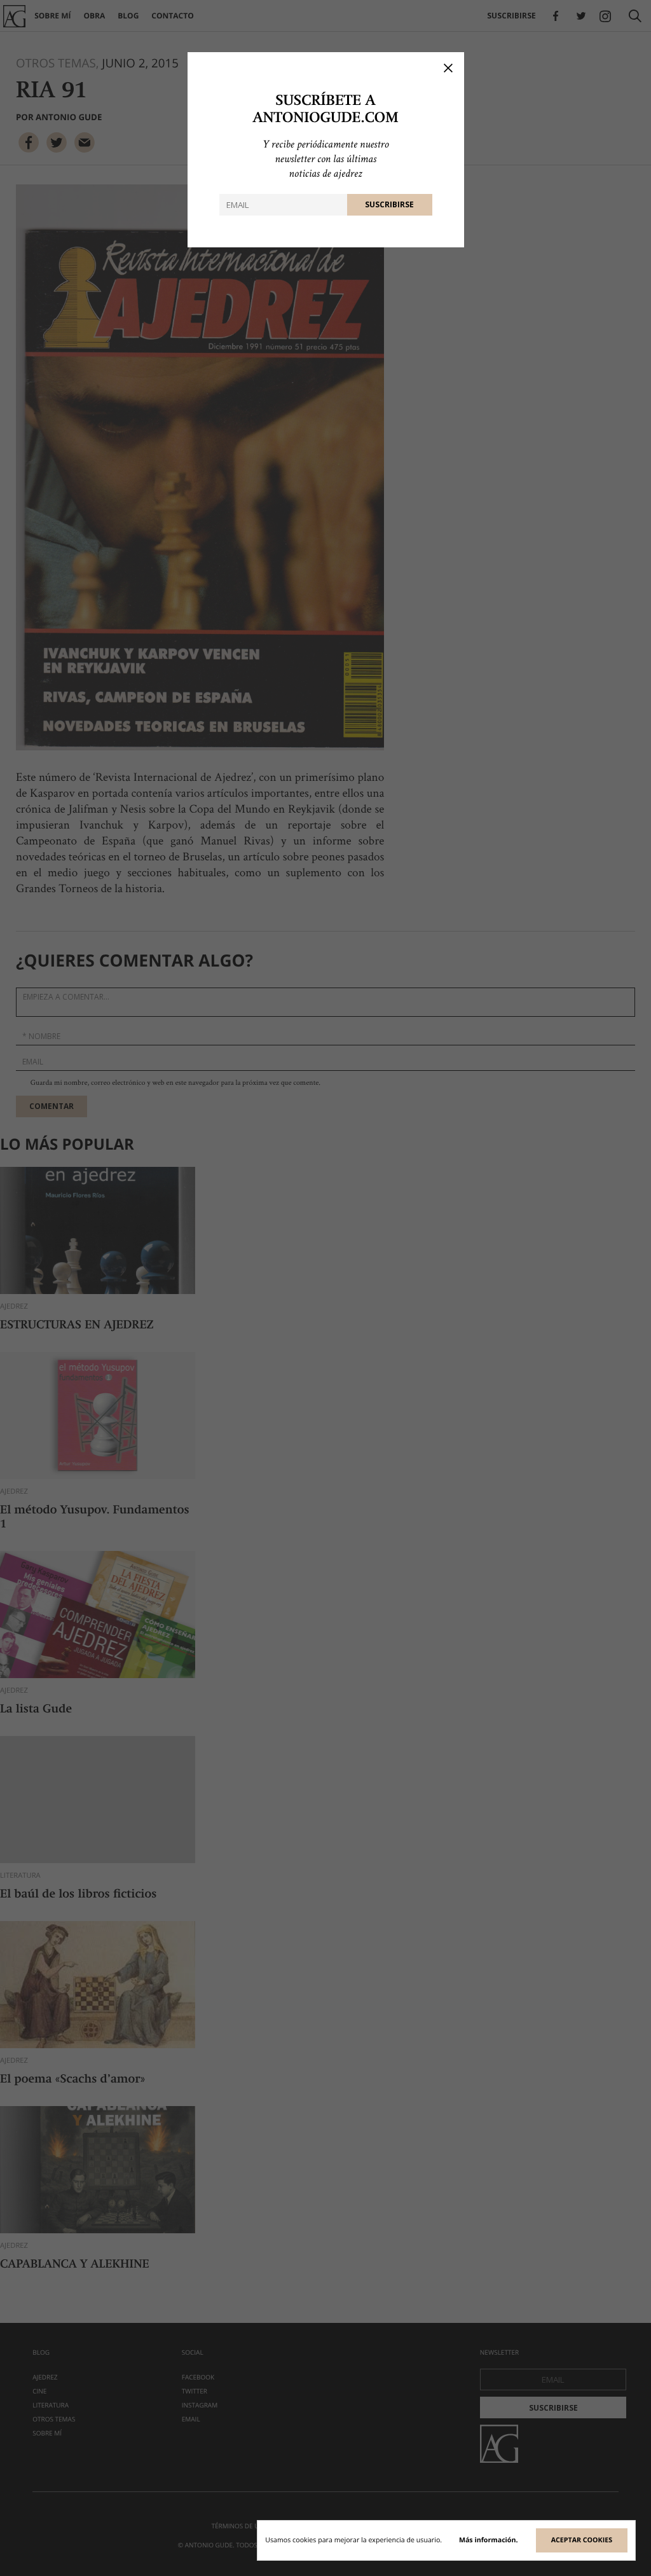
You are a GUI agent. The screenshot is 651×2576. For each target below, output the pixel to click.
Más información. (489, 2540)
